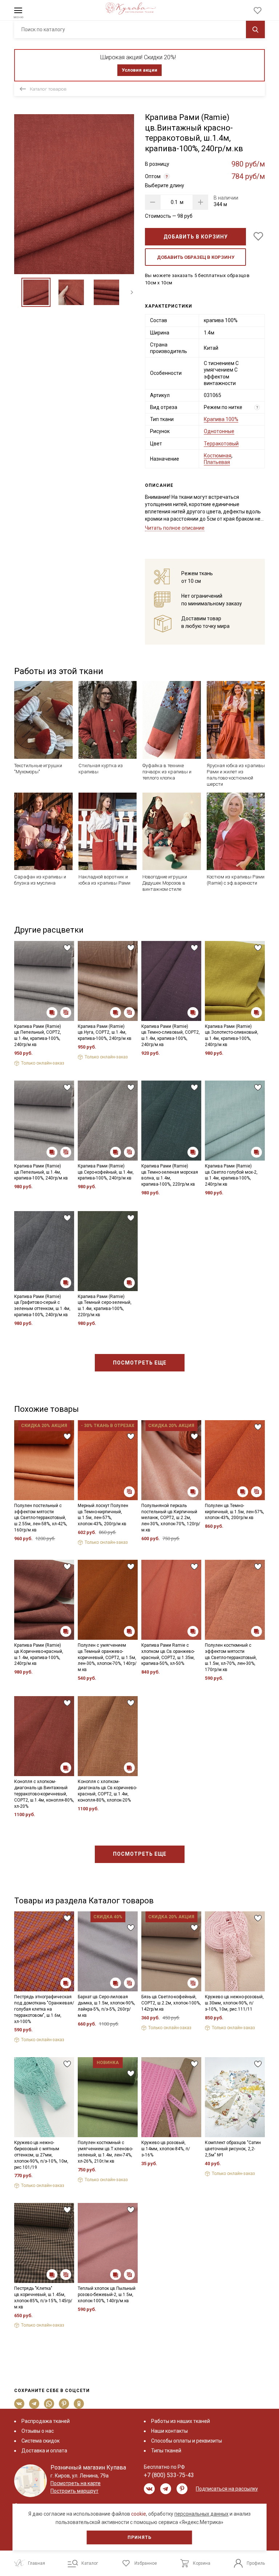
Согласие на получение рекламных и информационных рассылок (126, 1352)
